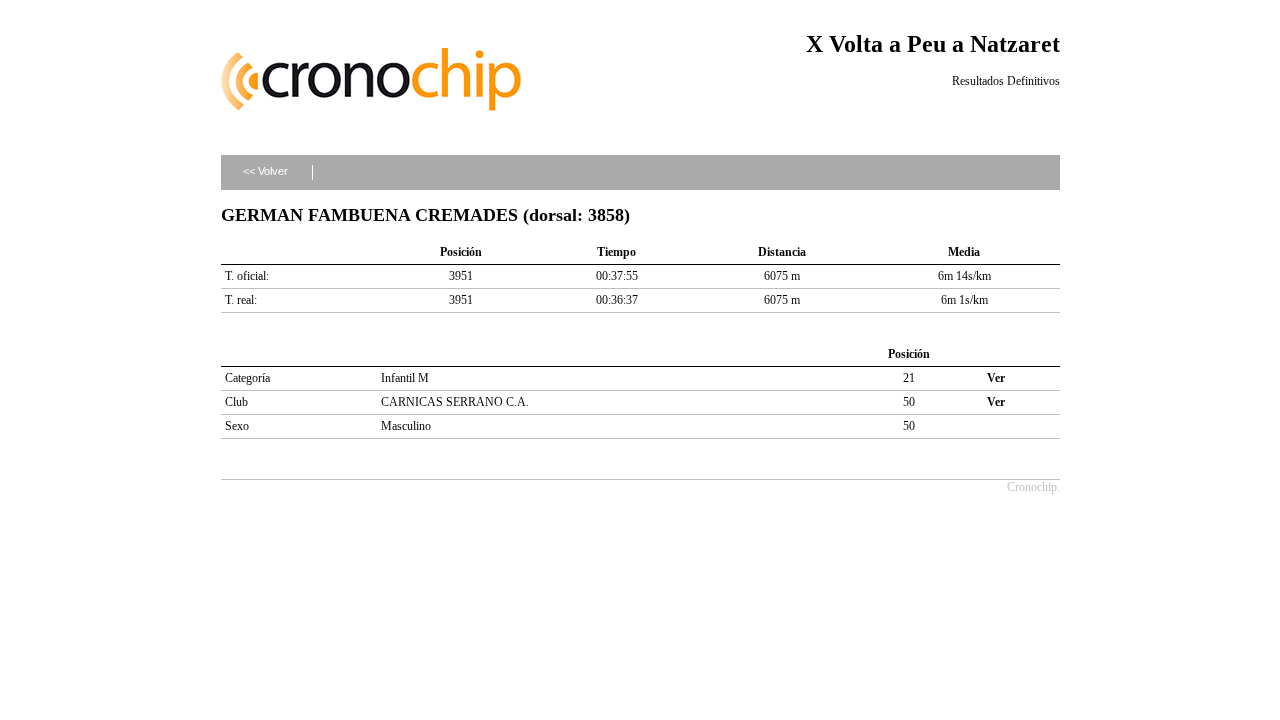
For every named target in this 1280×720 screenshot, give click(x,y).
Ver (996, 378)
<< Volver (265, 171)
